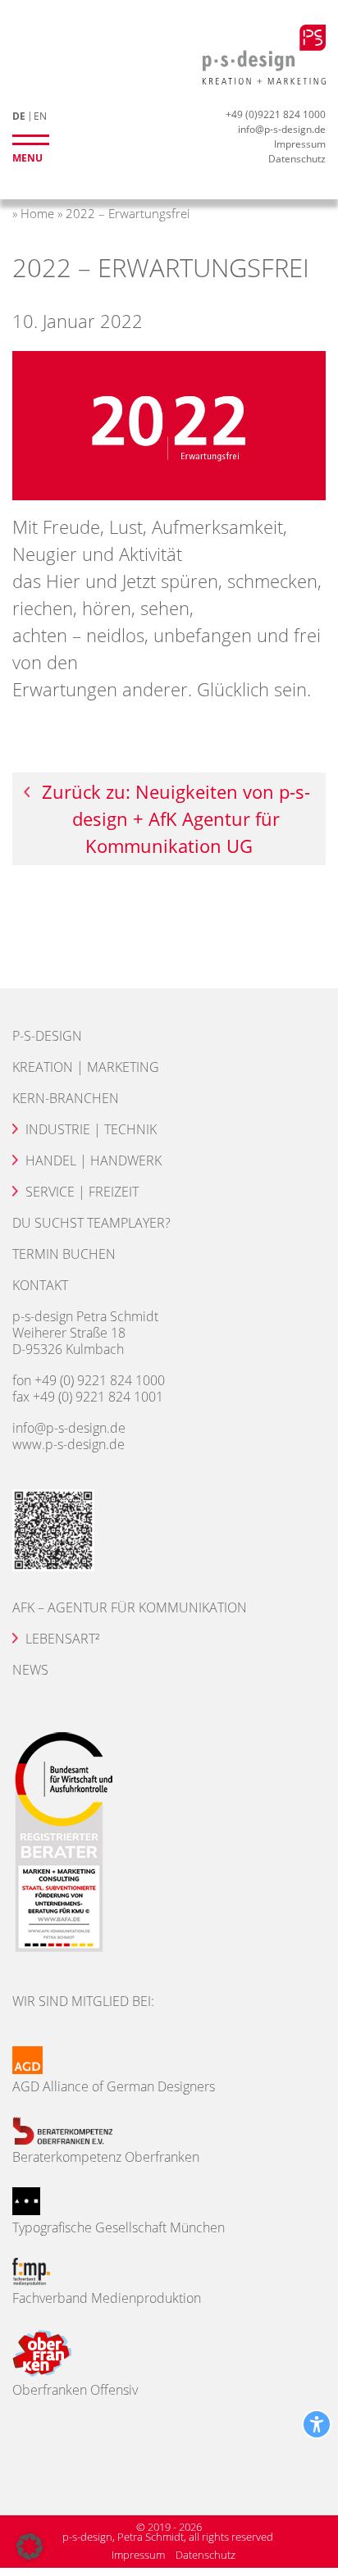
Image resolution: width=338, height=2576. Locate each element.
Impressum (300, 144)
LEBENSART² (62, 1639)
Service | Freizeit (82, 1192)
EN (40, 116)
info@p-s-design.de (282, 129)
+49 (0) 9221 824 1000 (100, 1380)
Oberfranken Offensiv (75, 2390)
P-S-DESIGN (47, 1036)
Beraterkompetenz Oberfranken (106, 2157)
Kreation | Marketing (86, 1067)
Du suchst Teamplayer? (91, 1223)
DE (19, 116)
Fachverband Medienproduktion (107, 2298)
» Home (33, 213)
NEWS (30, 1670)
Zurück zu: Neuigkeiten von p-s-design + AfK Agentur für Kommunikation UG (176, 818)
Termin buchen (64, 1254)
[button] (30, 2546)
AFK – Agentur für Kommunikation (130, 1607)
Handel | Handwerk (94, 1160)
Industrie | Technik (91, 1129)
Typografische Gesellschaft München (119, 2227)
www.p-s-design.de (69, 1444)
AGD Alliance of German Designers (114, 2086)
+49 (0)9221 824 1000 (276, 114)
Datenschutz (297, 159)
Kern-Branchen (66, 1098)
